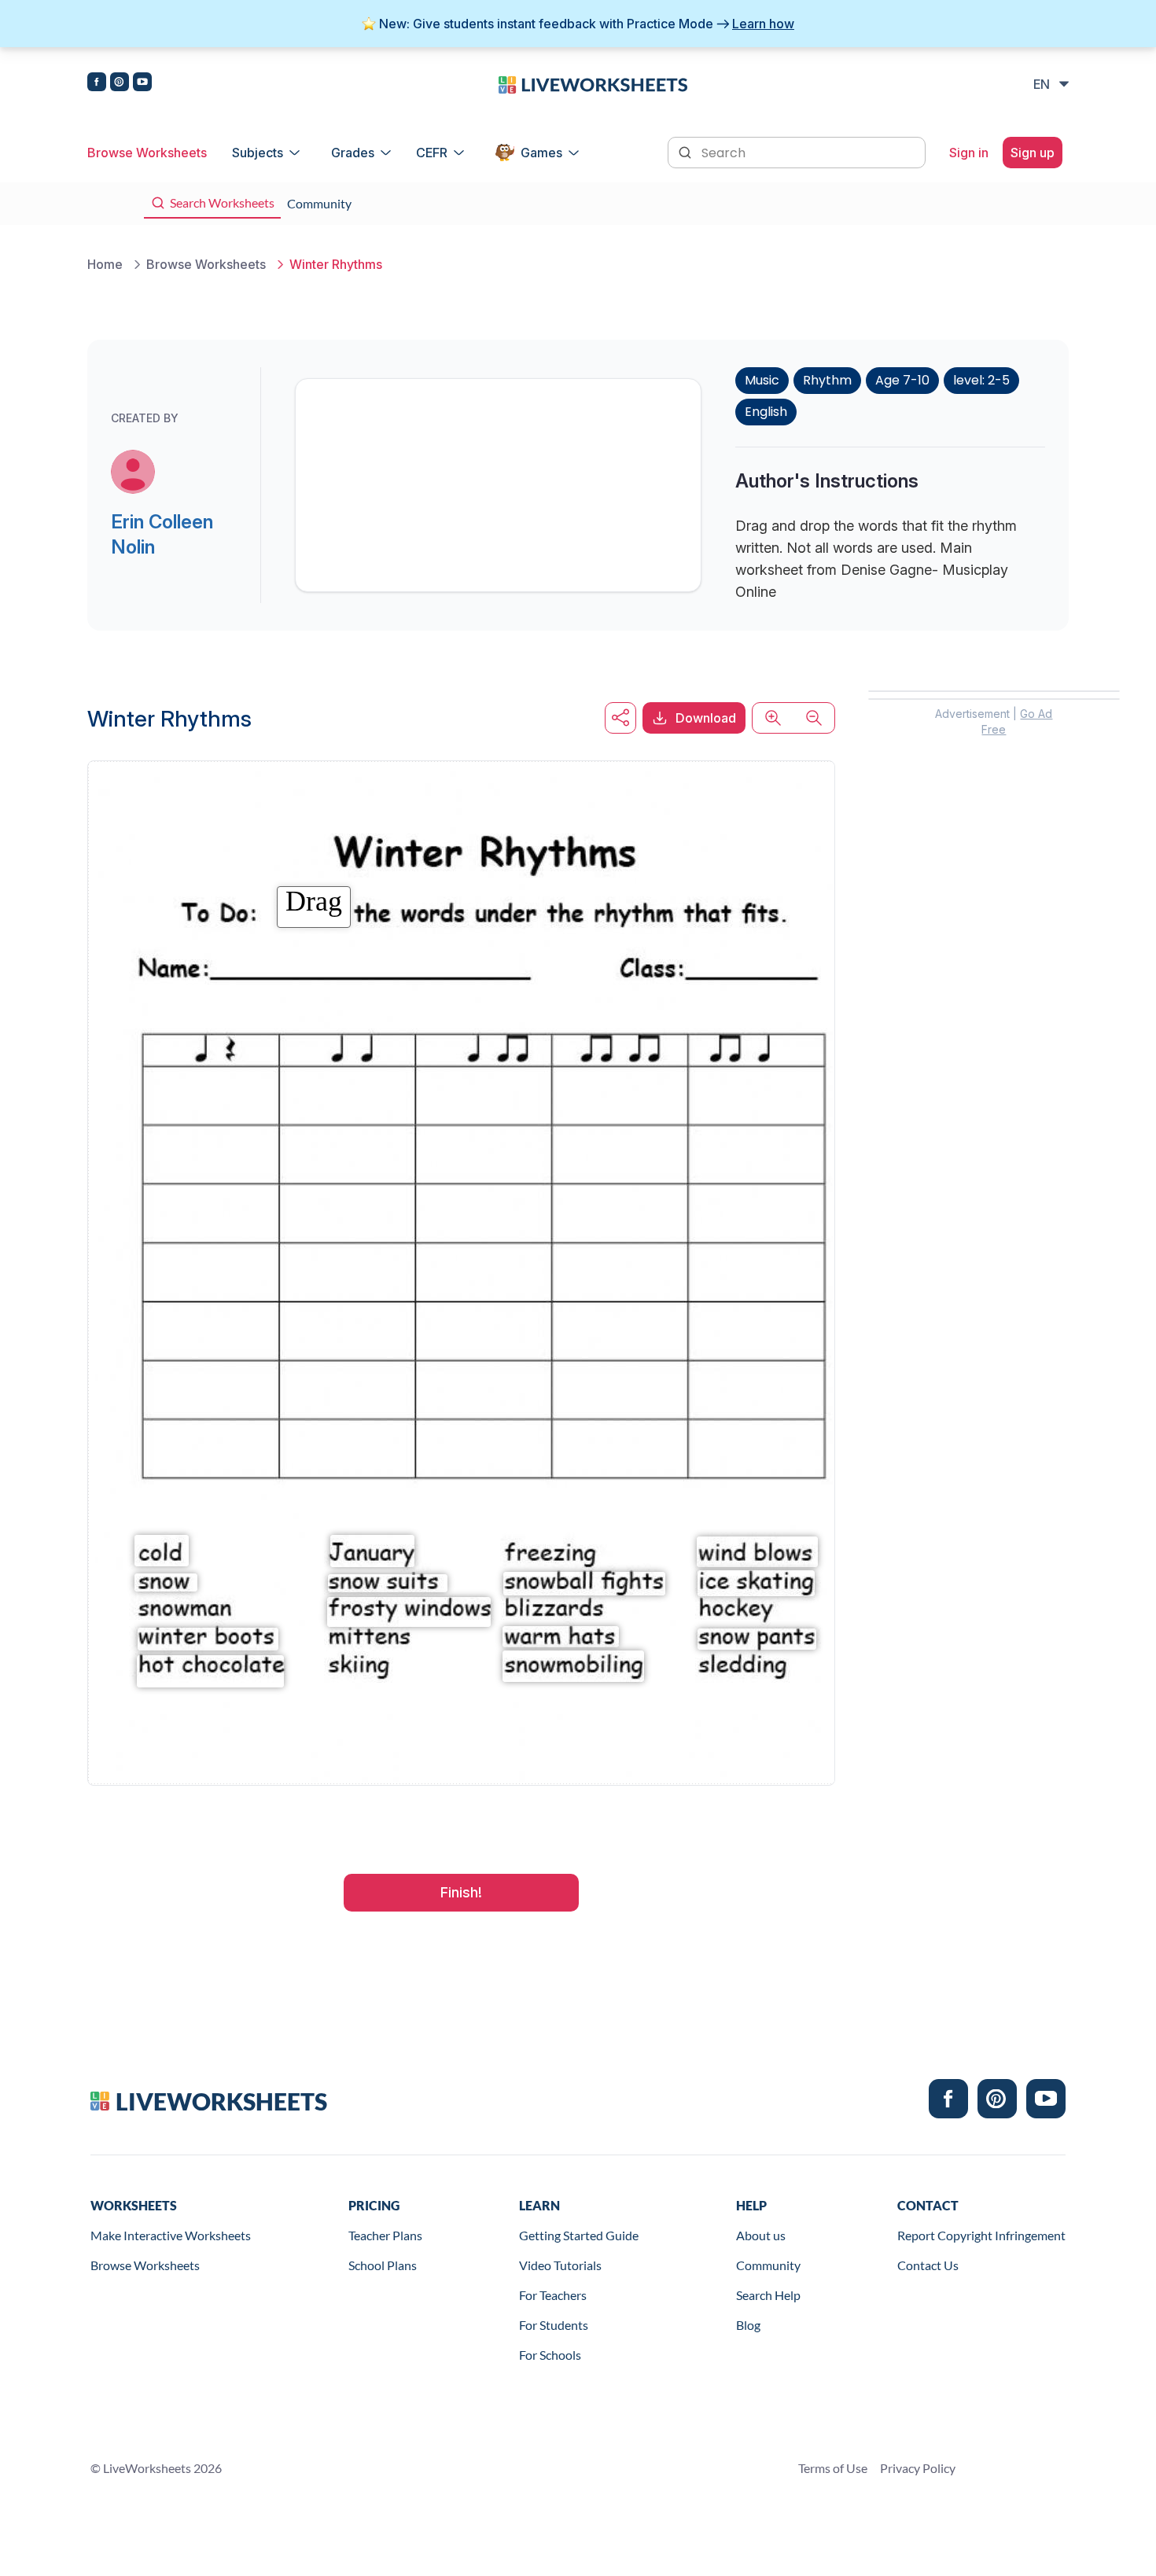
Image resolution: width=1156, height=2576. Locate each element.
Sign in (969, 153)
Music (762, 380)
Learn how (763, 24)
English (766, 412)
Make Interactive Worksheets (171, 2235)
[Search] (687, 151)
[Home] (593, 83)
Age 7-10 (902, 380)
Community (768, 2265)
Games (541, 153)
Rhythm (827, 380)
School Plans (383, 2265)
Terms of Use (833, 2468)
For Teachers (553, 2295)
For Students (554, 2325)
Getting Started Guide (579, 2235)
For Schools (550, 2355)
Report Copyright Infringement (981, 2235)
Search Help (768, 2295)
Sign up (1033, 153)
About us (761, 2235)
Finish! (461, 1892)
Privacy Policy (918, 2468)
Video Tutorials (560, 2265)
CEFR (432, 153)
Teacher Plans (385, 2235)
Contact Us (928, 2265)
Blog (748, 2325)
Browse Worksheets (147, 153)
